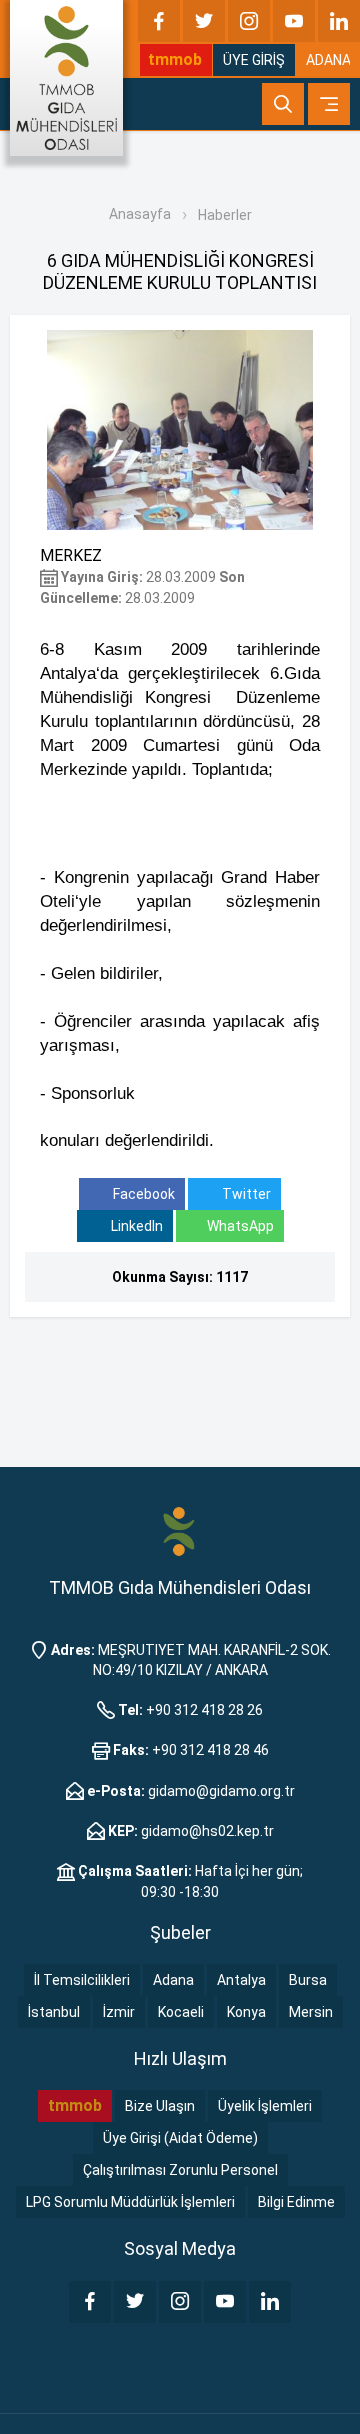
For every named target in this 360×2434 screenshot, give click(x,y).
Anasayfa (140, 214)
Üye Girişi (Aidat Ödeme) (180, 2138)
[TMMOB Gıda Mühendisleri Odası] (66, 78)
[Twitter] (204, 21)
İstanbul (54, 2012)
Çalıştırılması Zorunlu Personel (180, 2170)
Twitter (245, 1194)
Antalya (241, 1980)
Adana (173, 1980)
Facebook (142, 1194)
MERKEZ (71, 555)
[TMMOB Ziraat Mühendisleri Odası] (180, 1531)
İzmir (119, 2012)
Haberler (225, 215)
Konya (246, 2012)
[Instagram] (249, 21)
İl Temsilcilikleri (82, 1980)
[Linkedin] (339, 21)
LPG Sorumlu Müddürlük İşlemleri (130, 2202)
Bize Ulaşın (160, 2106)
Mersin (311, 2012)
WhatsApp (240, 1226)
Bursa (308, 1980)
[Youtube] (294, 21)
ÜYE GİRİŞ (254, 60)
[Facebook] (159, 21)
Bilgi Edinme (296, 2202)
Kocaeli (181, 2012)
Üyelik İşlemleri (265, 2106)
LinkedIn (135, 1226)
